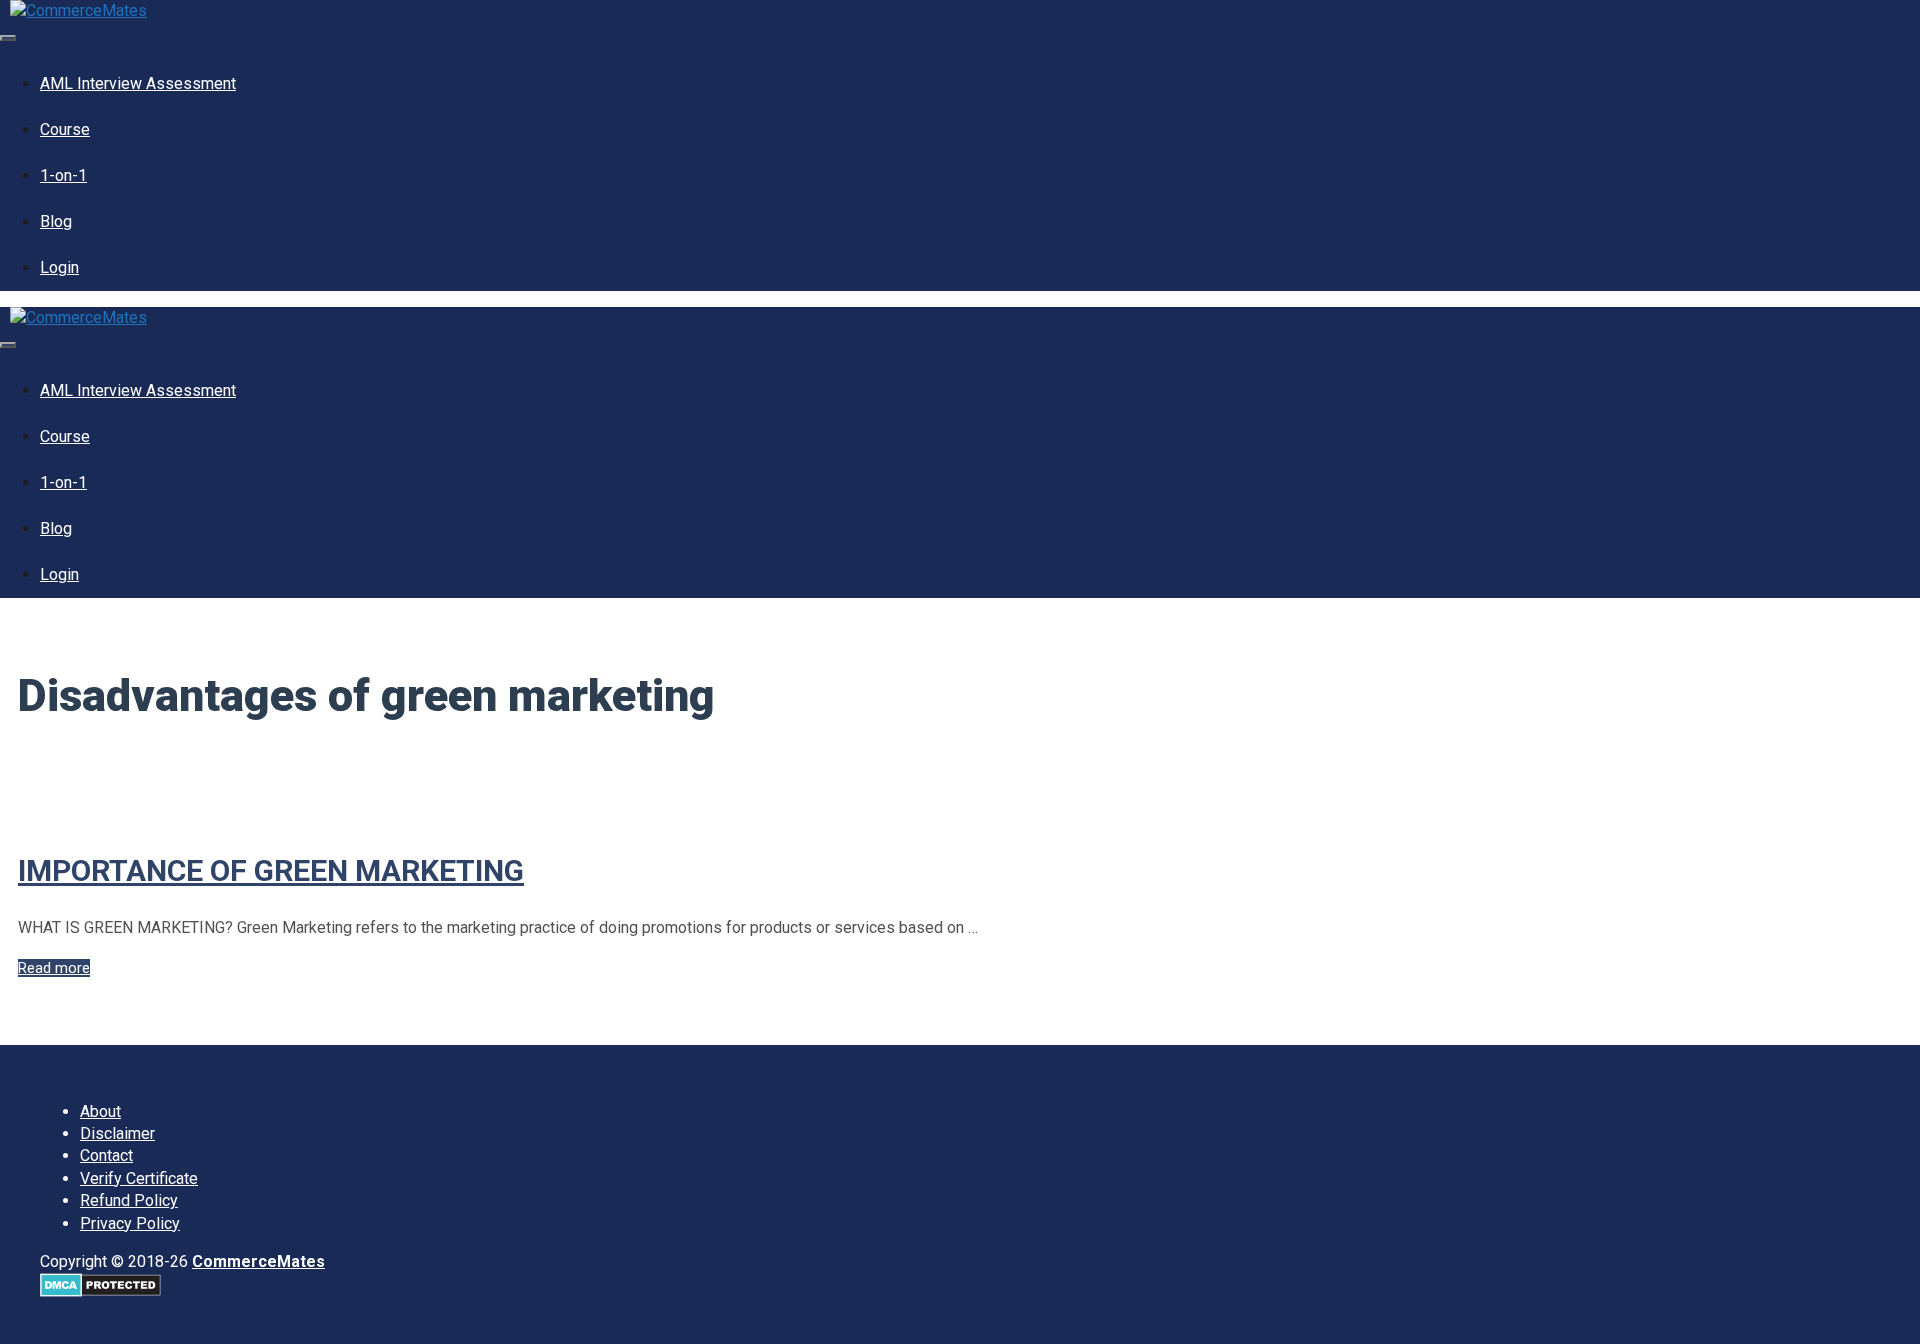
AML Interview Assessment (138, 83)
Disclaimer (117, 1133)
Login (59, 267)
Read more (54, 968)
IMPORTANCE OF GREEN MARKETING (271, 870)
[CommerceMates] (78, 10)
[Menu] (8, 38)
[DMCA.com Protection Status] (100, 1291)
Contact (106, 1155)
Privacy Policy (130, 1223)
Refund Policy (129, 1200)
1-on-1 (63, 175)
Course (65, 129)
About (100, 1111)
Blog (56, 221)
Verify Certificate (139, 1178)
